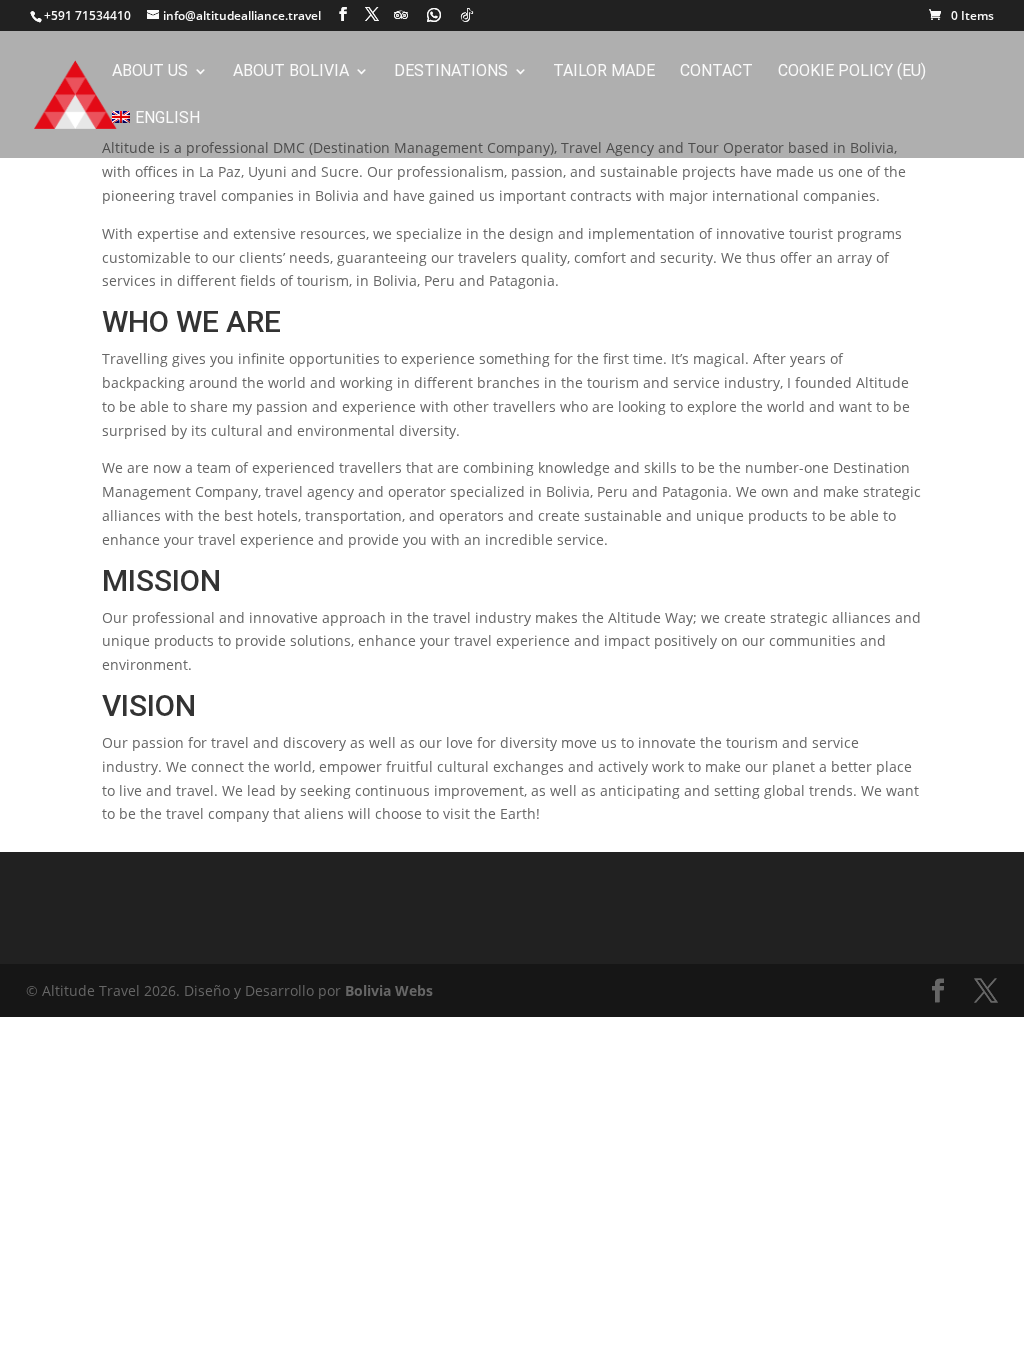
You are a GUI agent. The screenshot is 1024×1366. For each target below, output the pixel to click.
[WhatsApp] (434, 15)
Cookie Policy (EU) (852, 72)
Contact (716, 72)
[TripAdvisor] (401, 15)
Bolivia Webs (389, 990)
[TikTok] (467, 15)
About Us (150, 72)
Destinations (451, 72)
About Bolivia (291, 72)
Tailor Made (604, 72)
